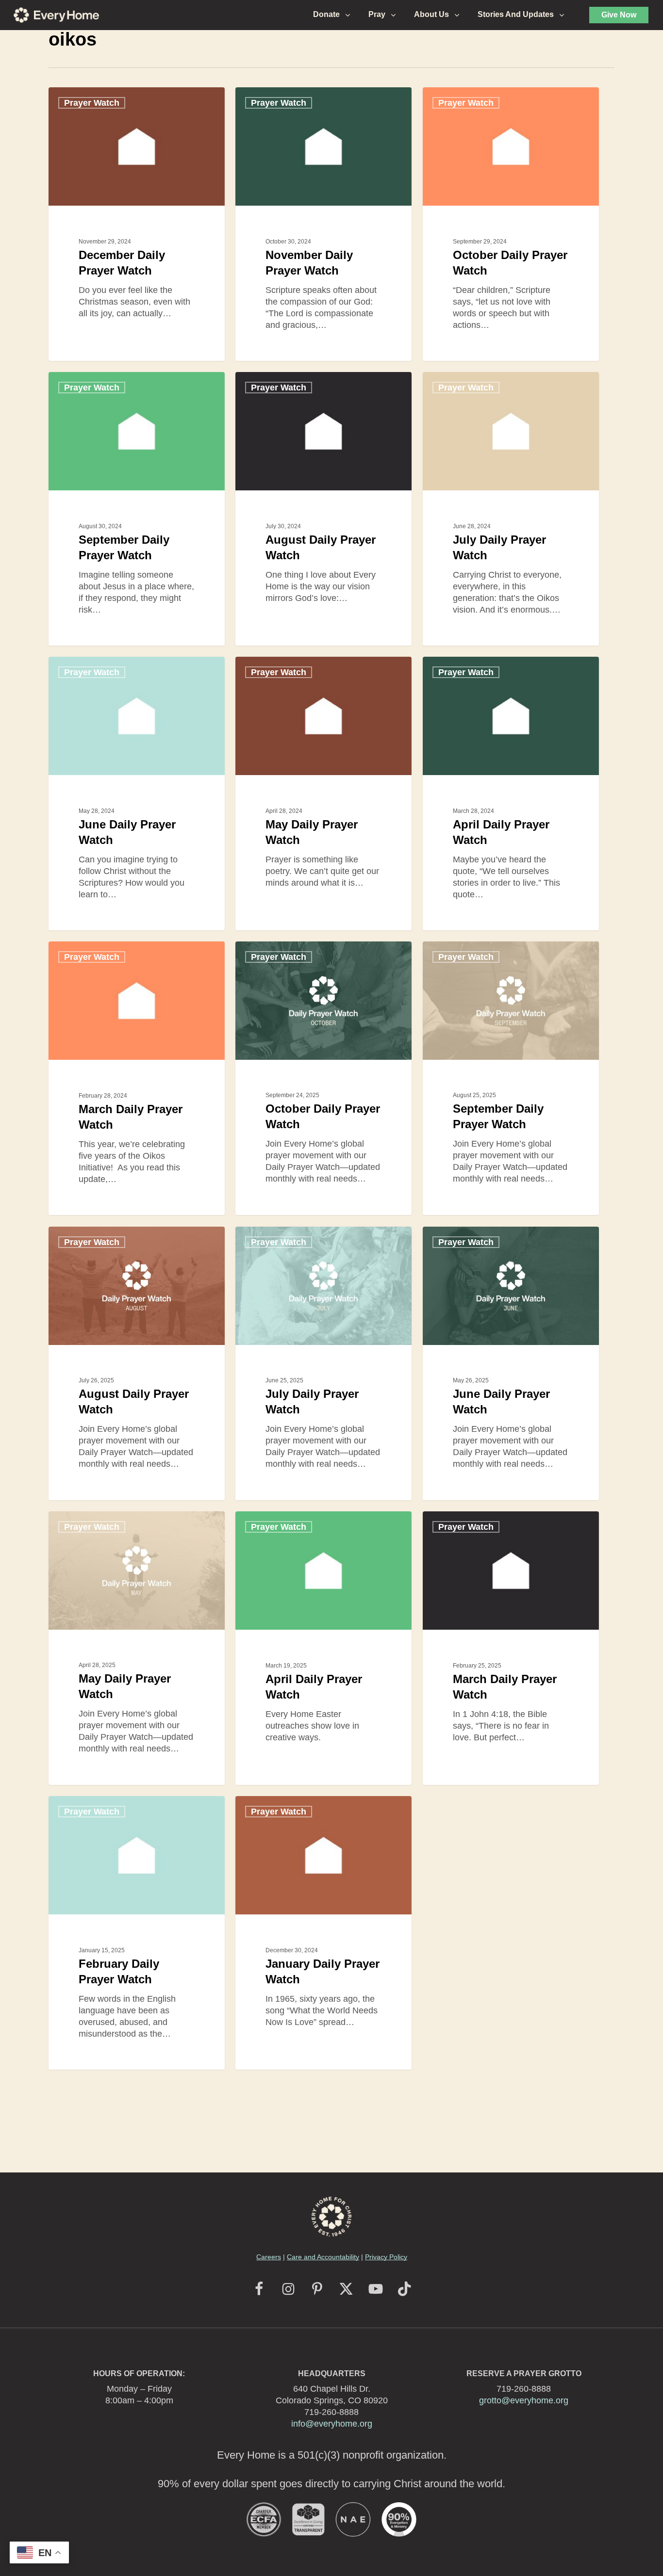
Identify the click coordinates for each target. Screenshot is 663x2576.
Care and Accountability (323, 2257)
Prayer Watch (92, 103)
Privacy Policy (386, 2257)
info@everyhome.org (332, 2424)
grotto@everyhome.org (524, 2400)
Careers (269, 2257)
